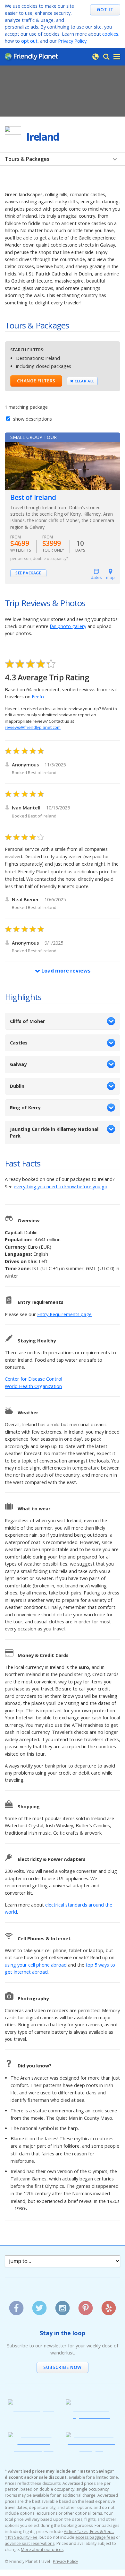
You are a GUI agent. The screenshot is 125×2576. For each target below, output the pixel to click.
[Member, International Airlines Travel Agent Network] (91, 2416)
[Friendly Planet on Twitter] (39, 2306)
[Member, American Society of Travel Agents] (34, 2409)
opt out (29, 41)
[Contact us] (96, 57)
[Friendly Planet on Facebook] (16, 2306)
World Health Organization (33, 1386)
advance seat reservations (30, 2543)
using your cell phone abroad (36, 1965)
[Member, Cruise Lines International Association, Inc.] (34, 2449)
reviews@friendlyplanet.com (33, 727)
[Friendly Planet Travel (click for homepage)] (31, 57)
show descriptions (32, 419)
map (110, 577)
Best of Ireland (33, 497)
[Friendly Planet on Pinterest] (85, 2306)
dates (96, 577)
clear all (84, 381)
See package (28, 573)
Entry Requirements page (64, 1314)
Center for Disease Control (33, 1379)
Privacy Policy (72, 41)
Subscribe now (63, 2367)
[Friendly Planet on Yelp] (108, 2306)
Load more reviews (65, 971)
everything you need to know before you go (61, 1187)
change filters (36, 381)
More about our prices (42, 2550)
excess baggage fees (95, 2537)
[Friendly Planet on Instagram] (62, 2306)
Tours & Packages (27, 159)
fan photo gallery (68, 626)
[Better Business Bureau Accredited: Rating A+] (91, 2449)
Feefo (38, 697)
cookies (110, 34)
